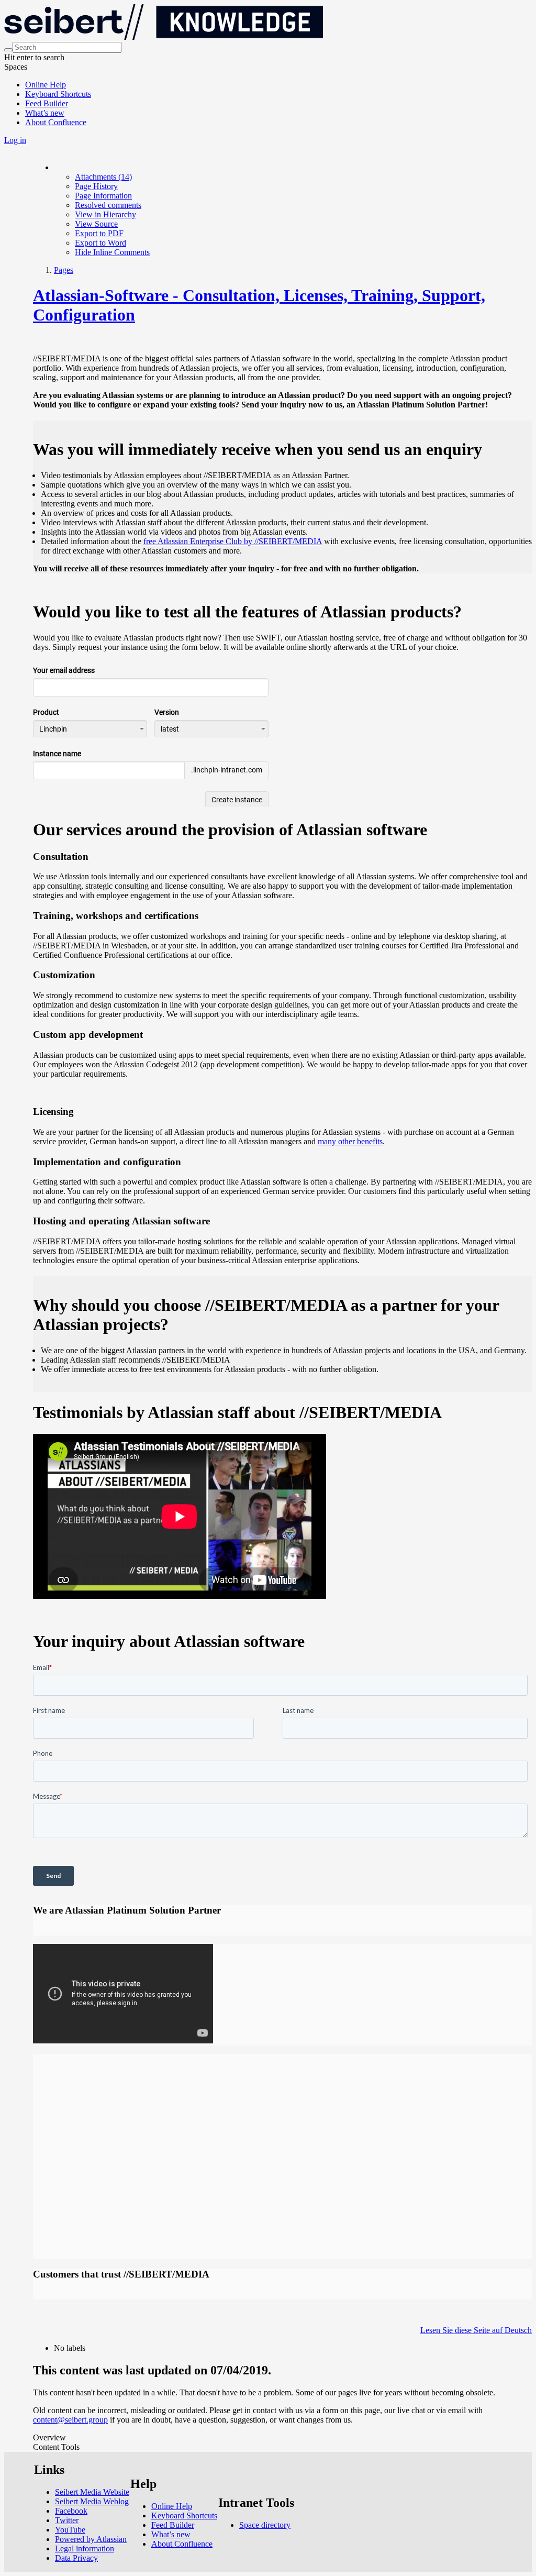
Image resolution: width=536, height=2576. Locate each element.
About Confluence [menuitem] (56, 122)
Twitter (67, 2520)
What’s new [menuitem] (45, 113)
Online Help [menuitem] (46, 85)
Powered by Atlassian (91, 2539)
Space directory (265, 2525)
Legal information (85, 2549)
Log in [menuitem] (15, 140)
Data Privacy (76, 2558)
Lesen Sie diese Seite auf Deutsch (476, 2330)
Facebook (71, 2511)
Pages (64, 270)
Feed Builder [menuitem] (47, 103)
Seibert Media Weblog (92, 2501)
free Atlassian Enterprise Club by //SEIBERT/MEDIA (233, 541)
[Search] (8, 50)
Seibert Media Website (92, 2492)
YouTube (70, 2530)
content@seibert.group (70, 2420)
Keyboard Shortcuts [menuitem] (58, 94)
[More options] (54, 167)
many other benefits (350, 1141)
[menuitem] (103, 177)
